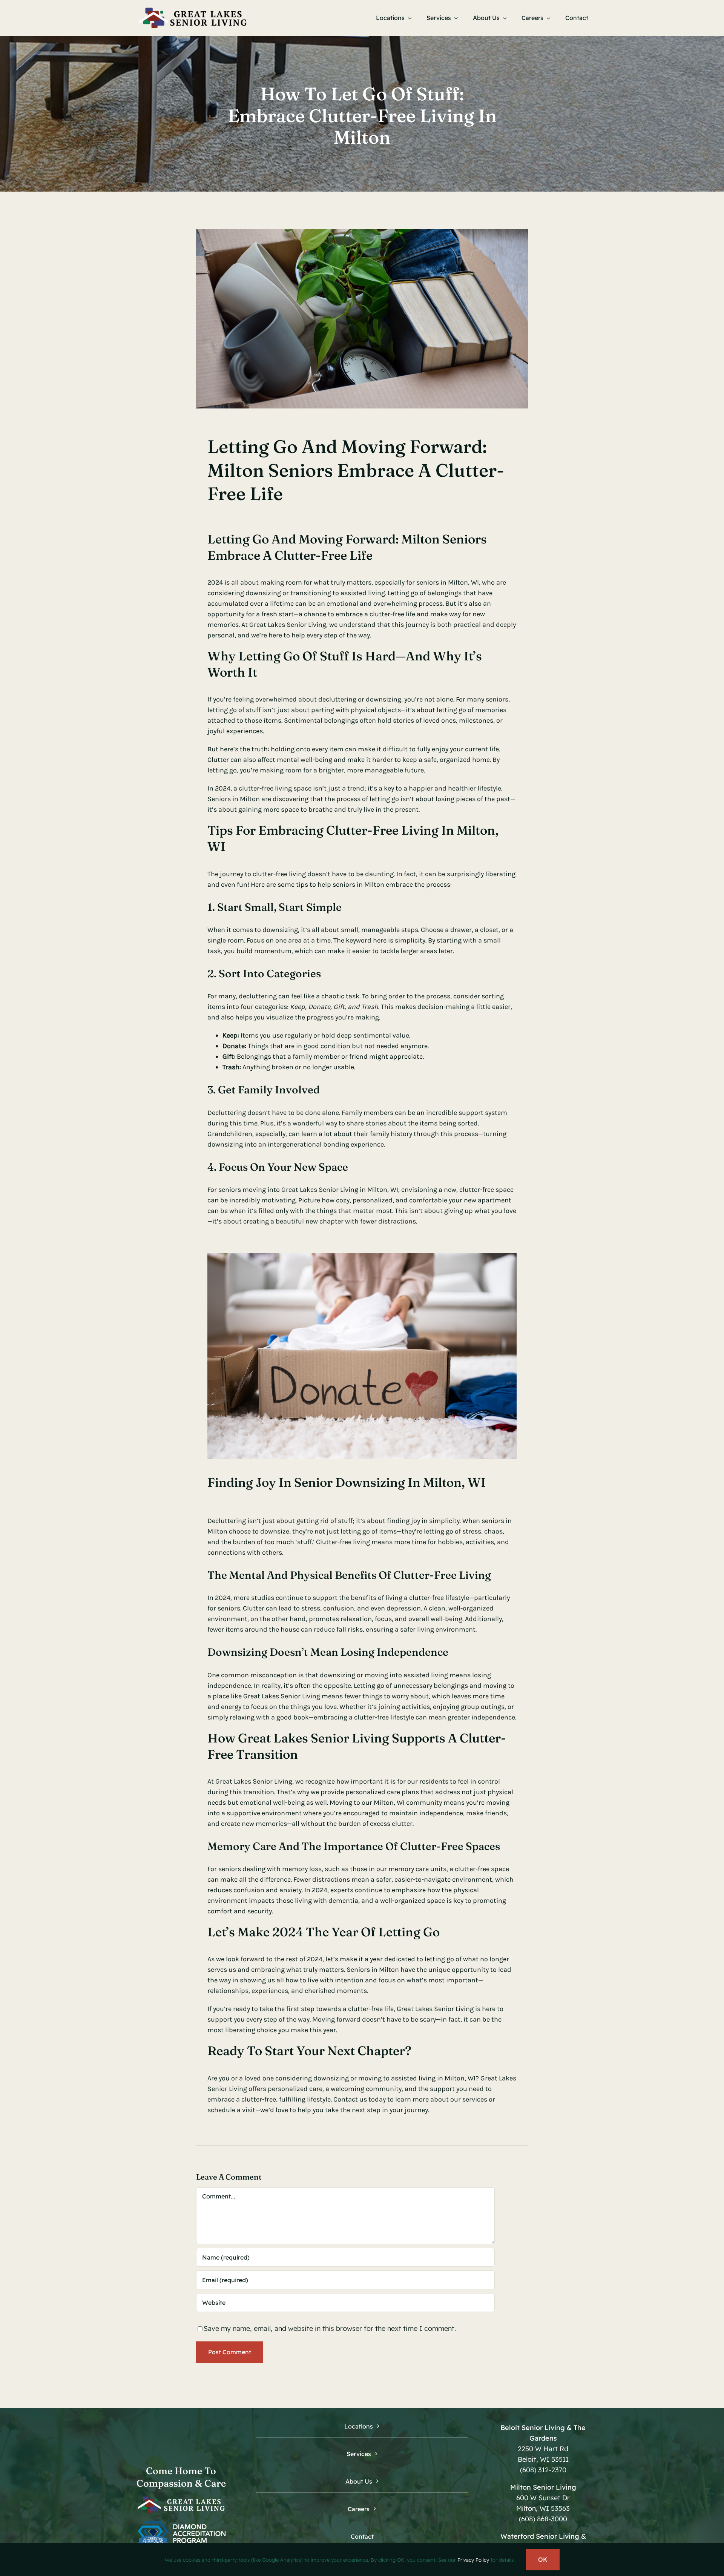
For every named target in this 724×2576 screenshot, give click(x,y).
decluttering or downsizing (360, 699)
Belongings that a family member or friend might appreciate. (323, 1056)
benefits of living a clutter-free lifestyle (410, 1598)
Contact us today (360, 2099)
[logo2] (192, 9)
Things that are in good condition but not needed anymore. (326, 1046)
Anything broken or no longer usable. (289, 1067)
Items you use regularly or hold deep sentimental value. (316, 1035)
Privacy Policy (473, 2560)
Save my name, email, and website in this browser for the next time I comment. (330, 2328)
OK (543, 2559)
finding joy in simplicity (423, 1521)
